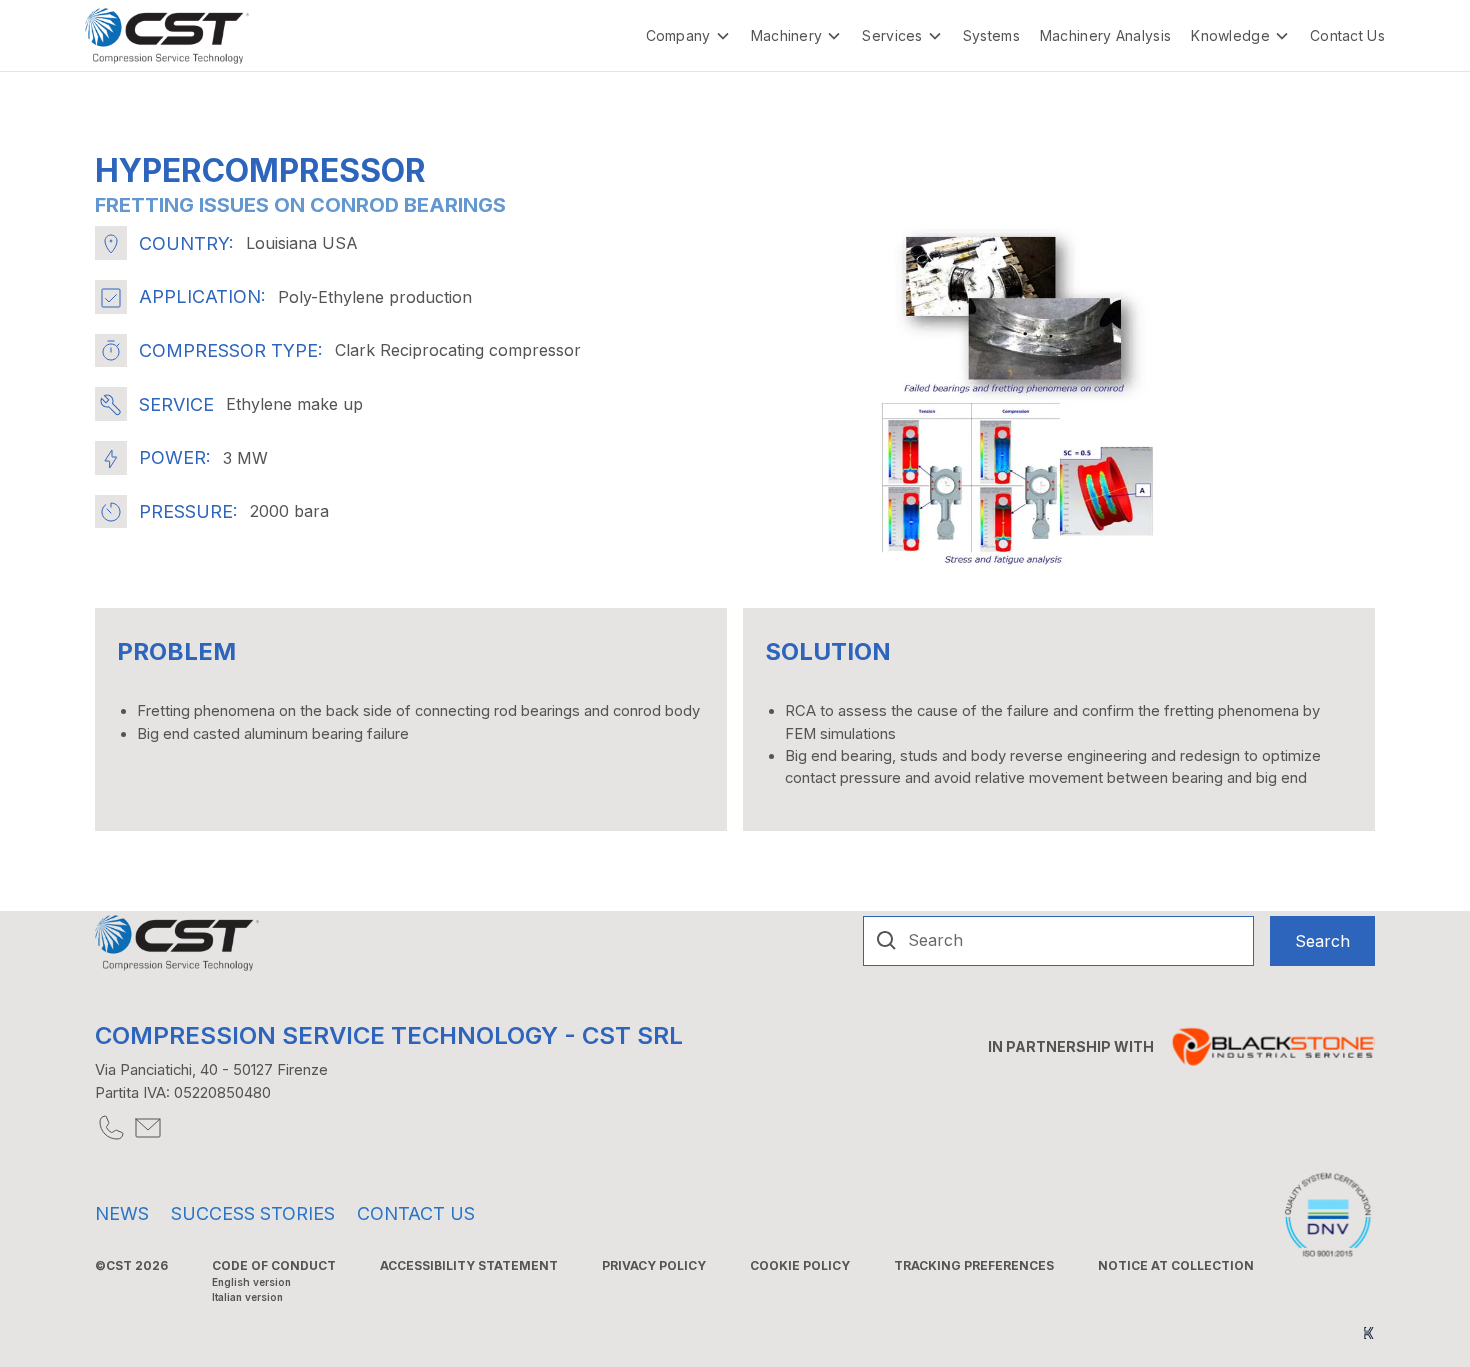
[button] (688, 35)
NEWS (122, 1213)
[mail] (146, 1128)
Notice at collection (1176, 1265)
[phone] (109, 1128)
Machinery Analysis (1105, 35)
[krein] (1369, 1332)
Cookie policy (800, 1265)
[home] (167, 36)
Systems (991, 35)
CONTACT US (416, 1213)
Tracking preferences (974, 1265)
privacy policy (654, 1265)
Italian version (247, 1297)
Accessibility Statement (469, 1265)
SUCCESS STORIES (253, 1213)
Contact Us (1347, 35)
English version (251, 1282)
